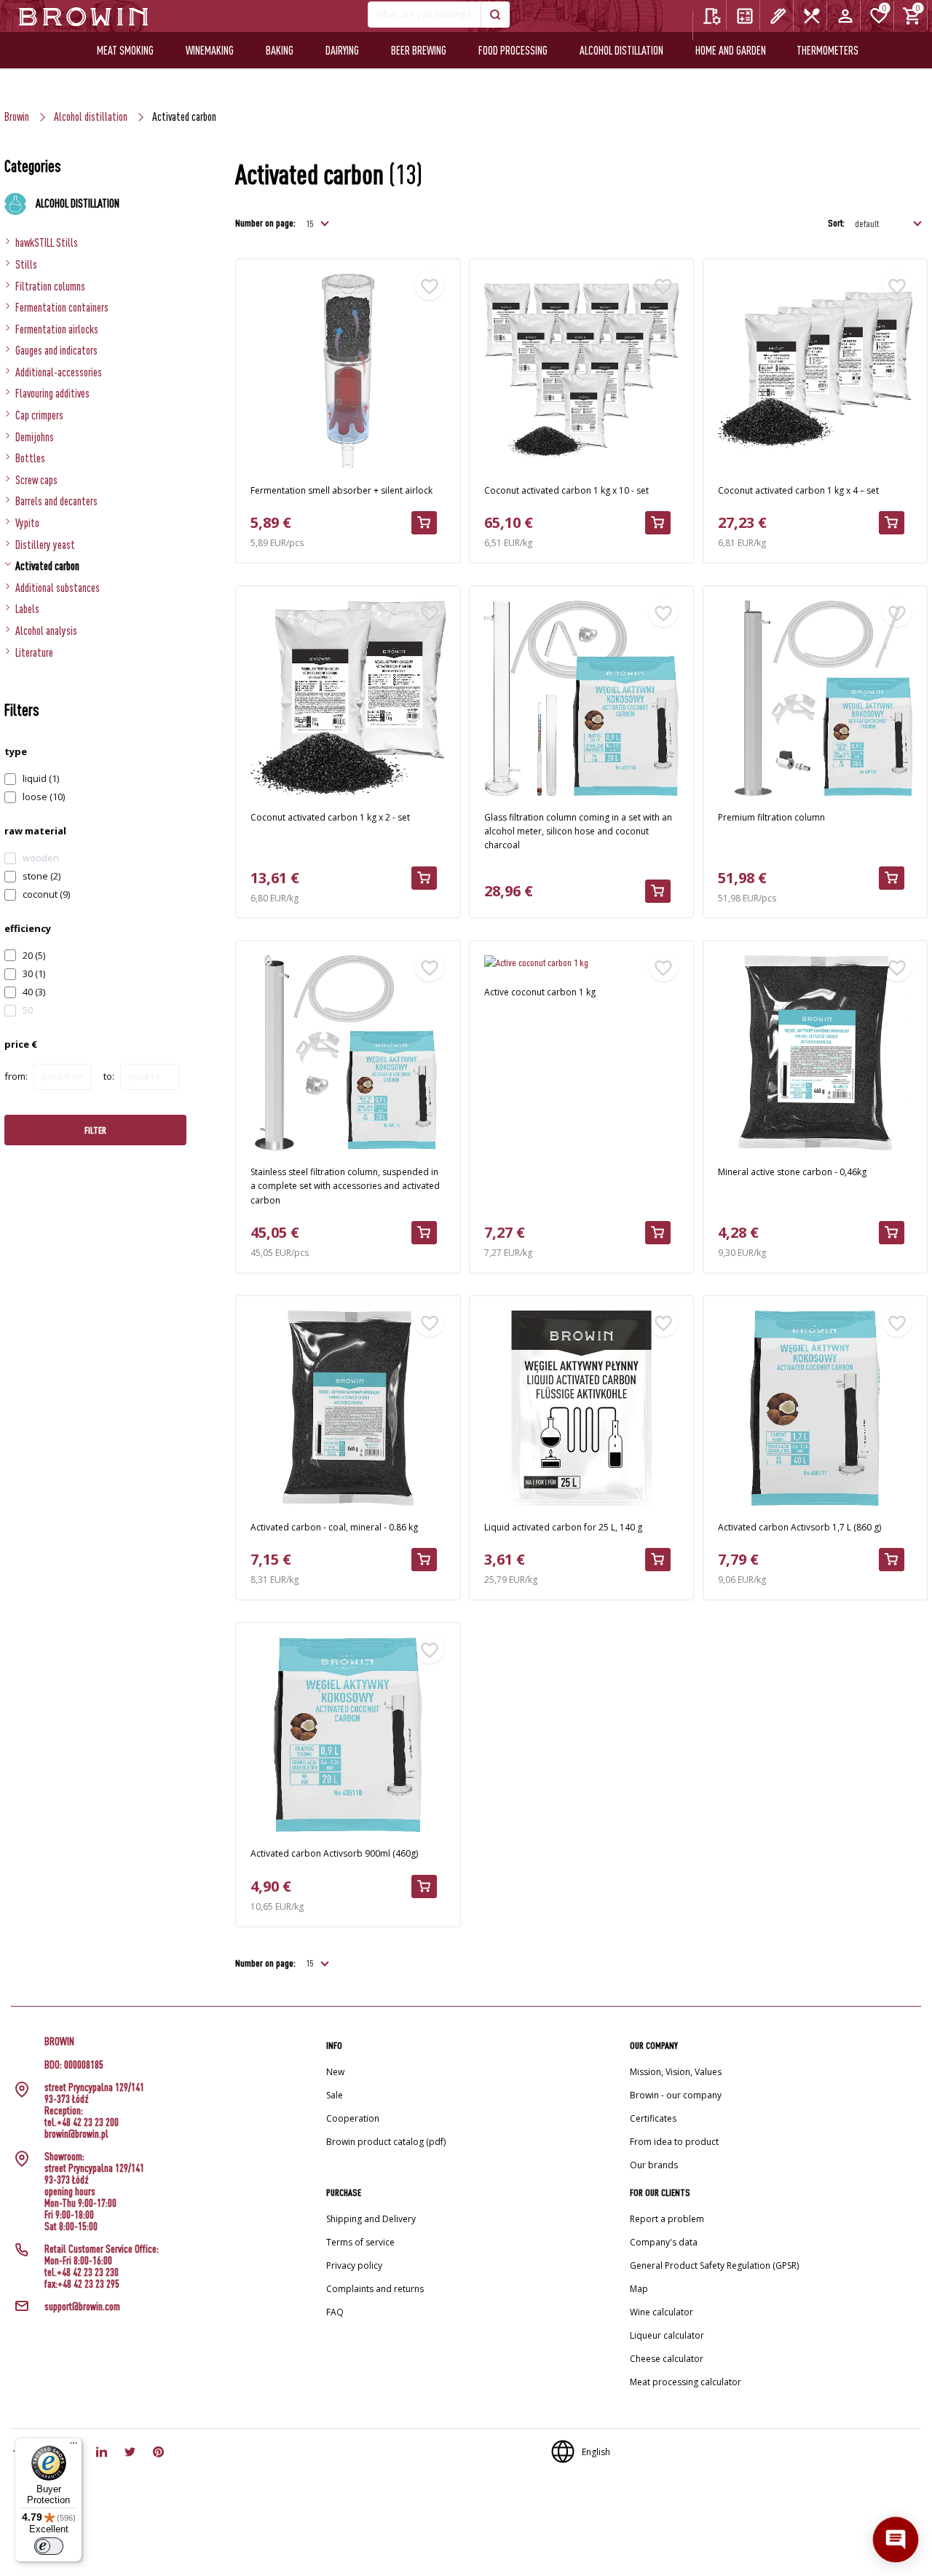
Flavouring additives (52, 393)
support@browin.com (82, 2307)
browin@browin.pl (76, 2134)
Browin (17, 116)
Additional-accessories (59, 372)
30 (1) (34, 973)
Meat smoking (125, 50)
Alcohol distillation (621, 50)
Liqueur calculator (667, 2335)
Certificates (653, 2118)
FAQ (335, 2312)
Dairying (342, 50)
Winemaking (210, 50)
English (596, 2452)
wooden (41, 858)
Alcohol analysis (46, 631)
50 (28, 1010)
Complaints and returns (375, 2289)
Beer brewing (419, 50)
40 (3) (34, 992)
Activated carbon (47, 566)
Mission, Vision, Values (676, 2072)
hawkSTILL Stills (47, 242)
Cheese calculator (667, 2359)
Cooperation (353, 2118)
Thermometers (828, 50)
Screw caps (36, 480)
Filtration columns (50, 286)
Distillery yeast (45, 545)
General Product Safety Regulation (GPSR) (714, 2265)
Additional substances (58, 588)
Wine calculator (662, 2312)
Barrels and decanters (56, 501)
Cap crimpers (39, 415)
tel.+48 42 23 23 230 (82, 2272)
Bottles (30, 458)
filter (95, 1130)
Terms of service (360, 2242)
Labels (27, 609)
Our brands (654, 2165)
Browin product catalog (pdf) (386, 2142)
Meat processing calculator (686, 2382)
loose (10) (44, 797)
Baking (280, 50)
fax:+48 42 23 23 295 (82, 2284)
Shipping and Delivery (371, 2219)
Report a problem (667, 2219)
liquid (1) (41, 778)
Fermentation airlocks (57, 329)
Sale (335, 2095)
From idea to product (674, 2142)
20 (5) (34, 955)
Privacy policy (354, 2265)
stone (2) (42, 876)
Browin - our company (676, 2095)
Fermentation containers (62, 307)
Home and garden (731, 50)
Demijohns (35, 437)
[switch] (49, 2546)
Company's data (664, 2242)
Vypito (27, 523)
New (335, 2072)
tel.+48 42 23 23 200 (82, 2122)
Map (639, 2289)
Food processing (513, 50)
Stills (26, 264)
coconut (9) (46, 894)
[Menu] (74, 2446)
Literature (34, 652)
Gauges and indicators (56, 350)
